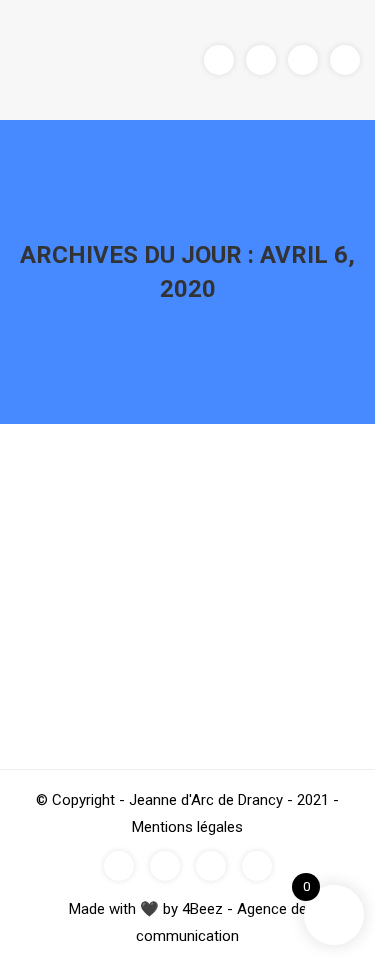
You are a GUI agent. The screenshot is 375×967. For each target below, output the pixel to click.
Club (58, 530)
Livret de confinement (145, 494)
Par (168, 530)
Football (101, 530)
